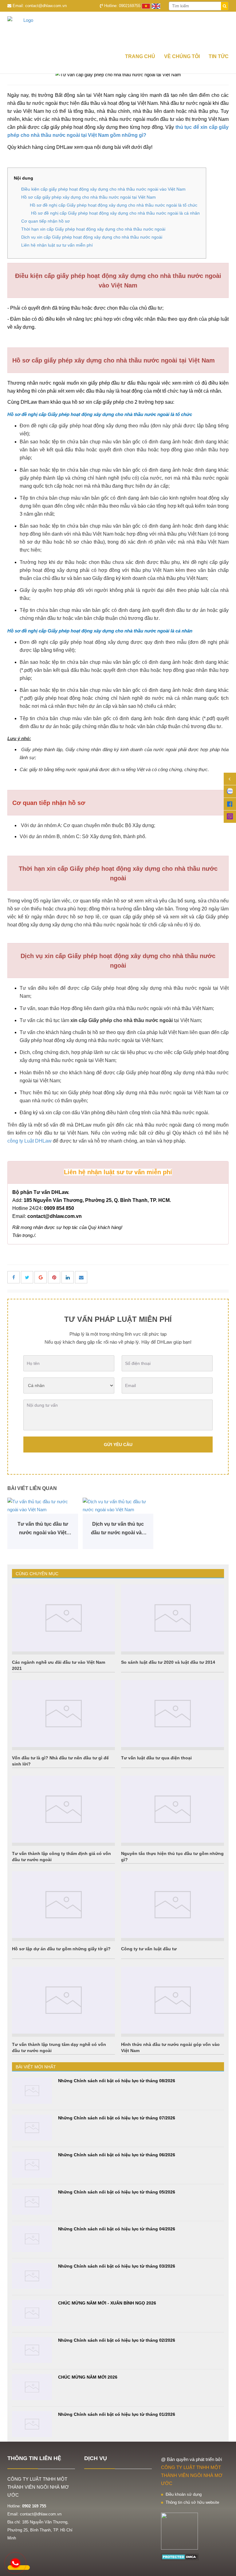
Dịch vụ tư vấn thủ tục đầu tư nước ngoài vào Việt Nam (118, 1529)
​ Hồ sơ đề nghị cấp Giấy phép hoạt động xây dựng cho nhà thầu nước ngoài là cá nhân (114, 213)
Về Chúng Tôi (182, 56)
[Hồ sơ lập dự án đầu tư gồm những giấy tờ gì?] (63, 1905)
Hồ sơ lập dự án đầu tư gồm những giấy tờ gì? (61, 1949)
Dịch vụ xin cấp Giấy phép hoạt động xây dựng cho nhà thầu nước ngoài (92, 237)
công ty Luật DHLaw (29, 1141)
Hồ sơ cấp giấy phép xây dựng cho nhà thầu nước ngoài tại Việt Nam (88, 197)
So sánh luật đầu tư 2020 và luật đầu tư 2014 (168, 1662)
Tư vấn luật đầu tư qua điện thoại (156, 1758)
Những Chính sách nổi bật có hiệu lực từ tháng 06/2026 (117, 2155)
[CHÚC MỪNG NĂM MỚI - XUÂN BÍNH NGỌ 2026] (32, 2313)
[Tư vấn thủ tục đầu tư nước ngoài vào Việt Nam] (43, 1506)
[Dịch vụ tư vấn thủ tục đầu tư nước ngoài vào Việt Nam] (118, 1506)
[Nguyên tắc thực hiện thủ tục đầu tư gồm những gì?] (173, 1809)
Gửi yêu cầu (118, 1445)
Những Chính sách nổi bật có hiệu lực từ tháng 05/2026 (117, 2192)
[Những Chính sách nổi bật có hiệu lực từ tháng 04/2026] (32, 2239)
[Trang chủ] (118, 30)
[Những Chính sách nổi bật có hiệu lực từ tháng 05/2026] (32, 2202)
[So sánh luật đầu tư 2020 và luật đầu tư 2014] (173, 1618)
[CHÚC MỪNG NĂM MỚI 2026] (32, 2387)
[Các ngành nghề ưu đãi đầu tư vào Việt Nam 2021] (63, 1618)
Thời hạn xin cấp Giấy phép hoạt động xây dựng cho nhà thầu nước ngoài (93, 229)
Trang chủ (140, 56)
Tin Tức (219, 56)
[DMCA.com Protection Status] (180, 2556)
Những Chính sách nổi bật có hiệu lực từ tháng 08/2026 (117, 2081)
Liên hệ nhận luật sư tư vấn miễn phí (57, 245)
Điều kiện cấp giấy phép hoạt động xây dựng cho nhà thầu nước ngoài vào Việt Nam (103, 189)
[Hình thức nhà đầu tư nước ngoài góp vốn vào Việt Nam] (173, 2000)
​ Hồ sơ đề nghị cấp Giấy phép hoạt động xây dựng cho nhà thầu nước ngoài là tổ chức (113, 205)
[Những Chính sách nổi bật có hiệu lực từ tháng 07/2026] (32, 2128)
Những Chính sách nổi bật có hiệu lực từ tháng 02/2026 (117, 2340)
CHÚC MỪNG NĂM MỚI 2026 (88, 2377)
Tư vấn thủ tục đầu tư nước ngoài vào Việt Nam (43, 1529)
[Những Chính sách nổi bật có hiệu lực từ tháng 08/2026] (32, 2091)
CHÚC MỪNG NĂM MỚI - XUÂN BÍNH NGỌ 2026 (107, 2303)
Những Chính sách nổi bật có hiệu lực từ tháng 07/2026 (117, 2118)
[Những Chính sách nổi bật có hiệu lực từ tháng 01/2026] (32, 2424)
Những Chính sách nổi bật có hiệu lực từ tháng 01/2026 (117, 2414)
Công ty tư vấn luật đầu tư (149, 1949)
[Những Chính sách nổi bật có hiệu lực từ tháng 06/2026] (32, 2165)
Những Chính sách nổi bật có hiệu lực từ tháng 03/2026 (117, 2266)
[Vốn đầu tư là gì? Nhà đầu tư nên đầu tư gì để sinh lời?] (63, 1714)
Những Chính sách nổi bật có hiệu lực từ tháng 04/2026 (117, 2229)
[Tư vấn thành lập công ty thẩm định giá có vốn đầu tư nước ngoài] (63, 1809)
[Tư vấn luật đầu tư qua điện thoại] (173, 1714)
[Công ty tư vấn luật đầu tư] (173, 1905)
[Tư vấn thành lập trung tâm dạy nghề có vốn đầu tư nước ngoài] (63, 2000)
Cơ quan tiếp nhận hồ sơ (45, 221)
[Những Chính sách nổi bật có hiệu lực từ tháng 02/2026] (32, 2350)
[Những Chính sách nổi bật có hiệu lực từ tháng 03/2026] (32, 2276)
